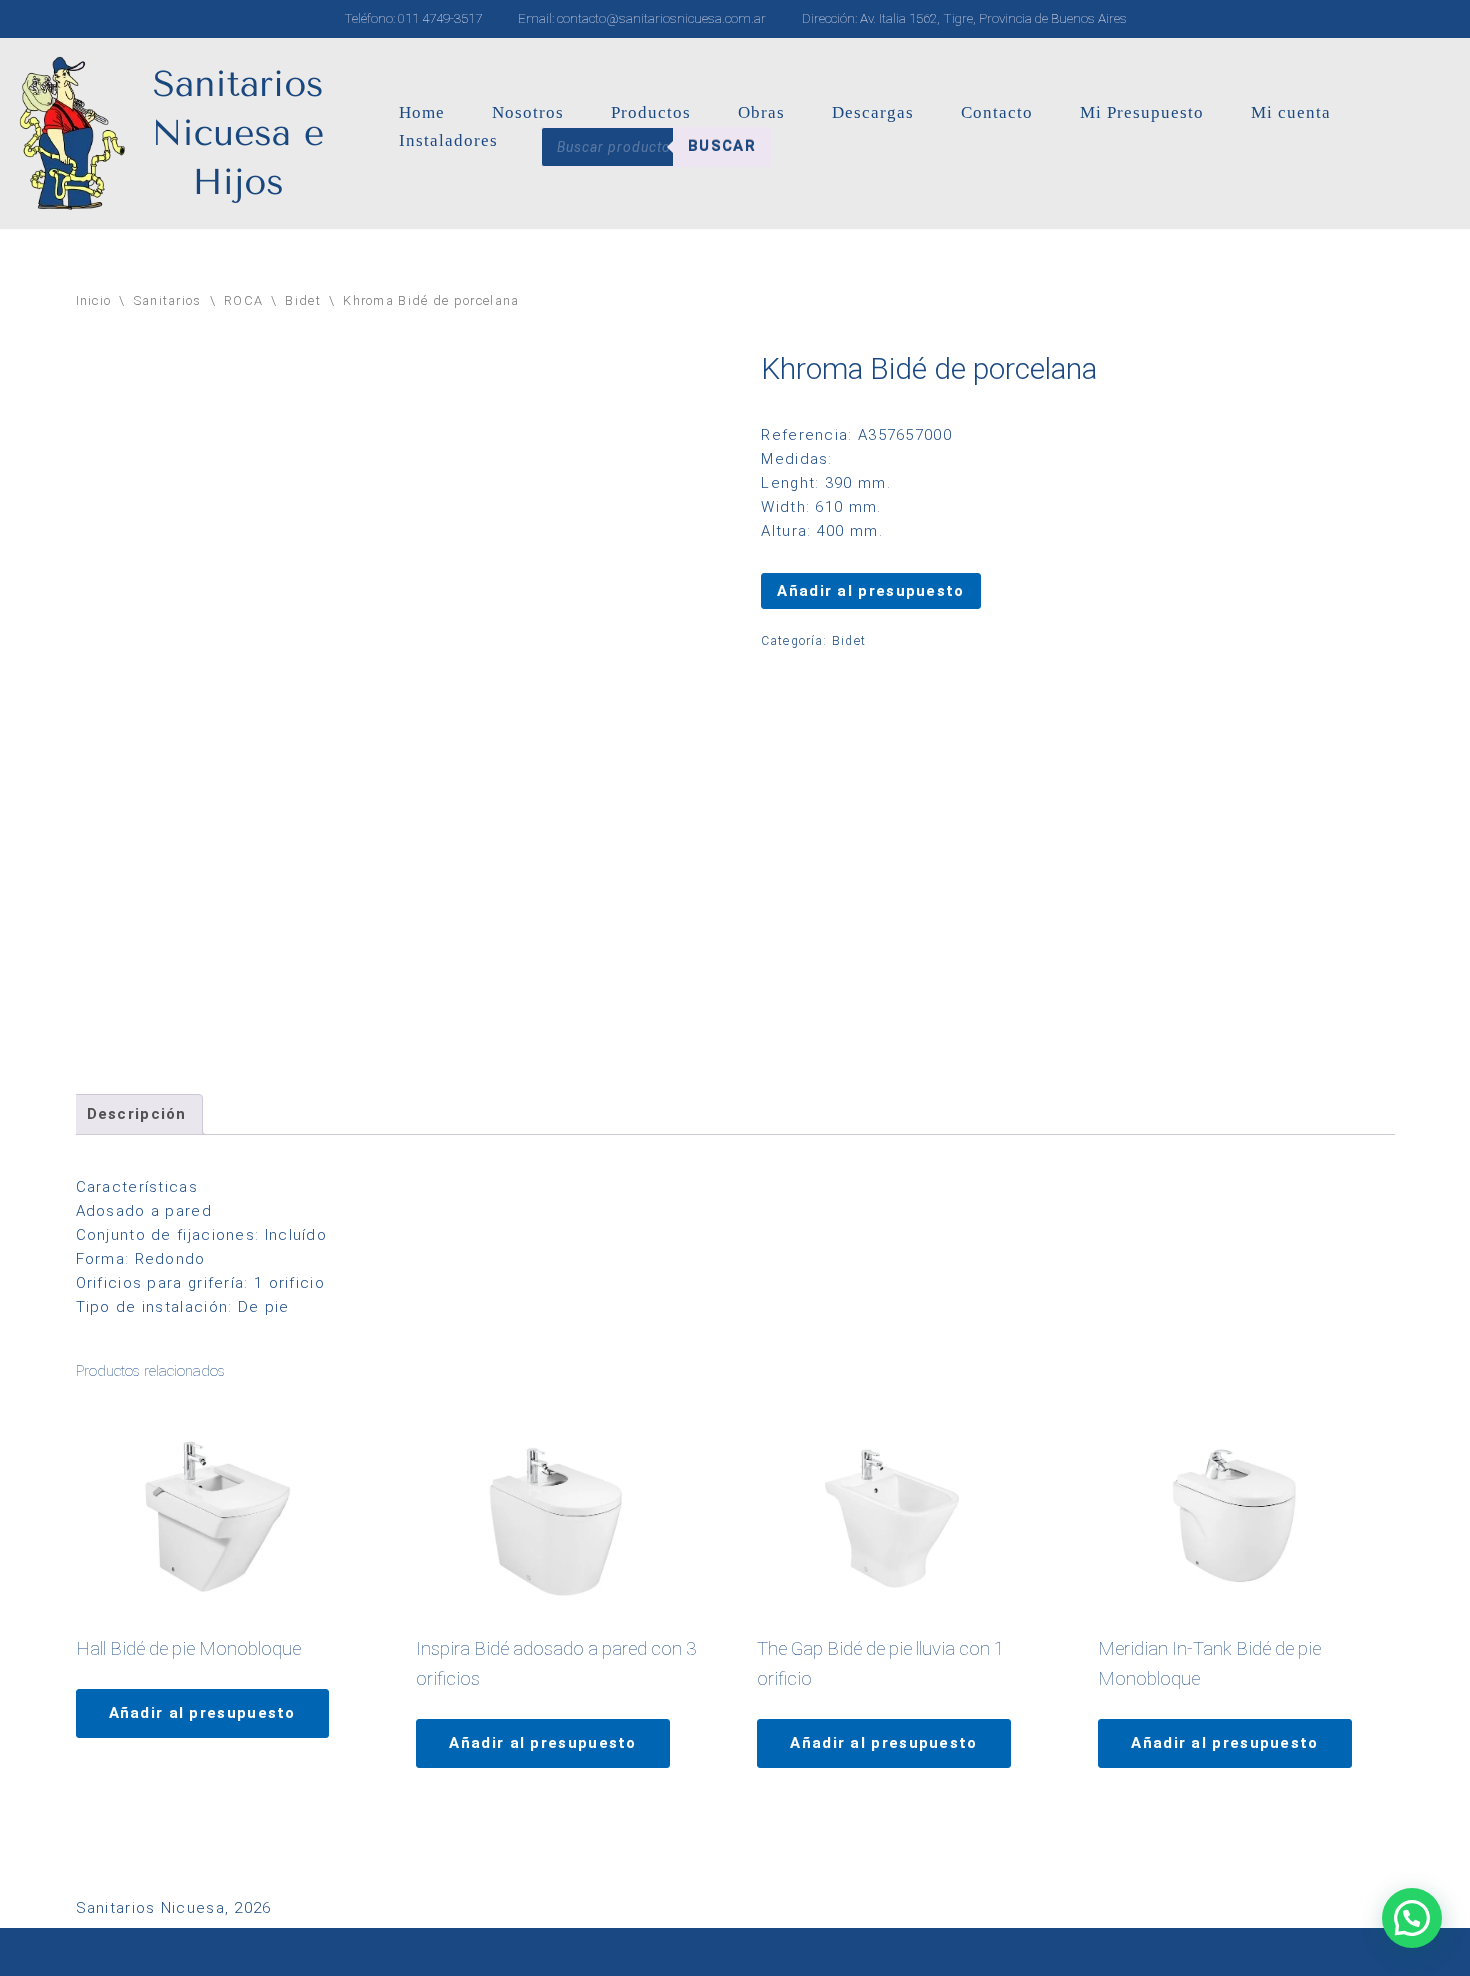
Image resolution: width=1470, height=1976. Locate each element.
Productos (651, 112)
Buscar (722, 146)
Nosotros (528, 112)
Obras (761, 112)
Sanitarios (168, 300)
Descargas (873, 112)
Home (422, 112)
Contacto (997, 112)
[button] (1412, 1918)
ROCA (243, 300)
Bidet (303, 300)
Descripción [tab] (137, 1114)
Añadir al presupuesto (870, 591)
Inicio (94, 300)
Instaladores (448, 140)
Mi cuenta (1291, 112)
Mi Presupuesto (1142, 112)
